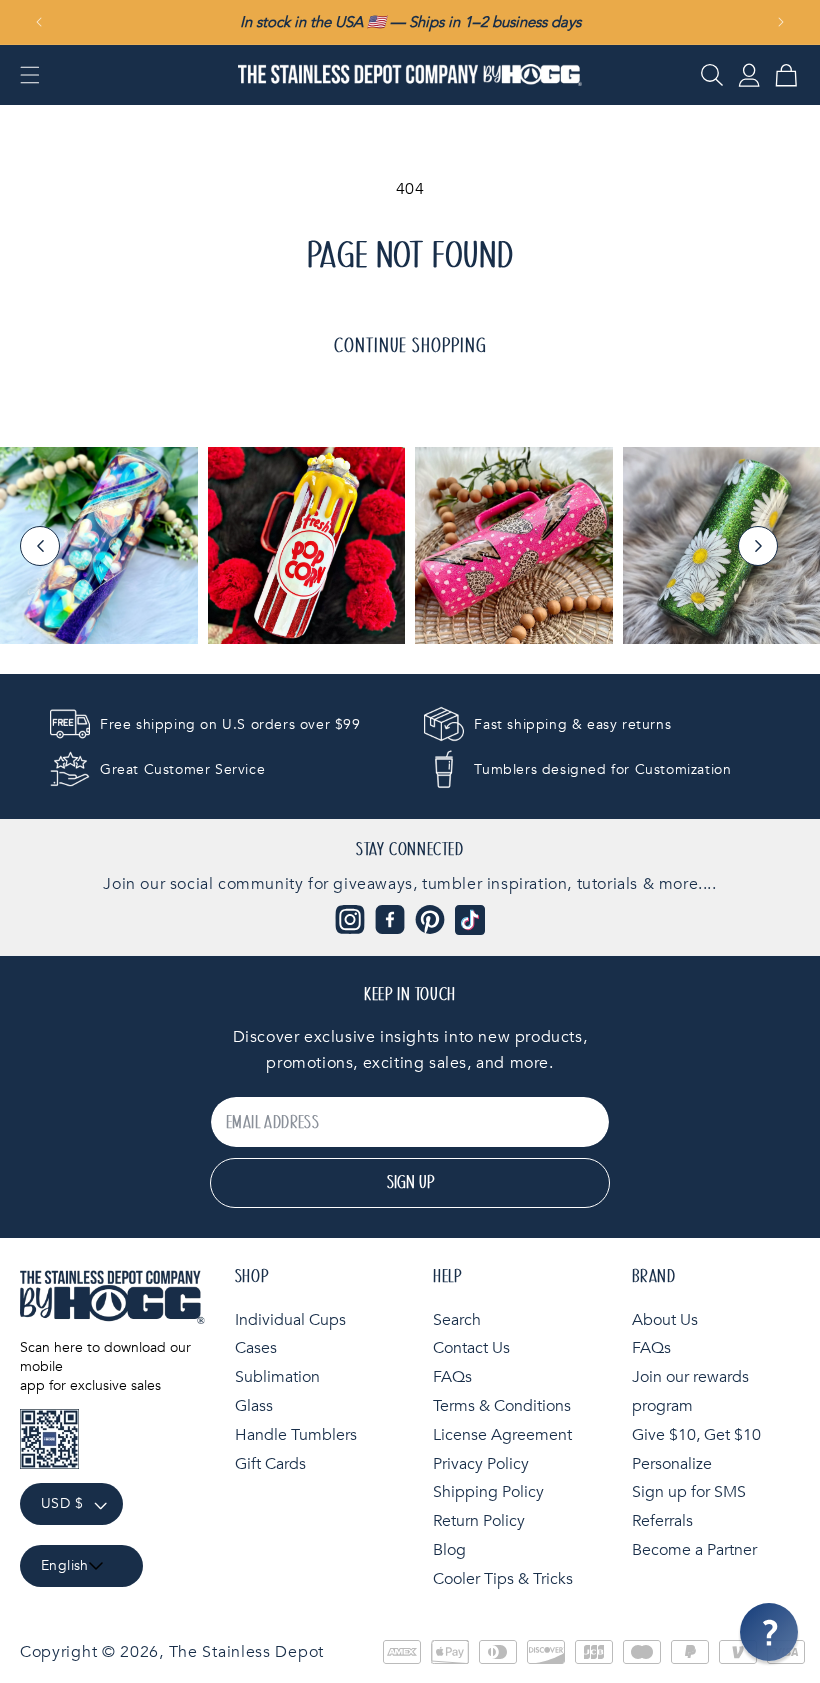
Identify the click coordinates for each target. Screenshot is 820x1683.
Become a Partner (694, 1550)
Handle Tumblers (296, 1435)
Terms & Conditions (502, 1406)
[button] (30, 75)
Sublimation (277, 1377)
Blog (449, 1550)
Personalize (672, 1464)
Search (457, 1320)
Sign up (410, 1183)
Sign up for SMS (689, 1492)
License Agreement (502, 1435)
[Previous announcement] (39, 22)
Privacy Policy (481, 1464)
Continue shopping (410, 346)
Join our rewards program (690, 1391)
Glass (254, 1406)
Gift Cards (270, 1464)
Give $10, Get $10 (696, 1435)
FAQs (452, 1377)
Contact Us (471, 1348)
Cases (256, 1348)
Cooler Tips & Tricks (503, 1579)
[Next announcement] (781, 22)
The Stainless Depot (246, 1652)
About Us (665, 1320)
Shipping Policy (488, 1492)
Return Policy (479, 1521)
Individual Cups (290, 1320)
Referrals (662, 1521)
